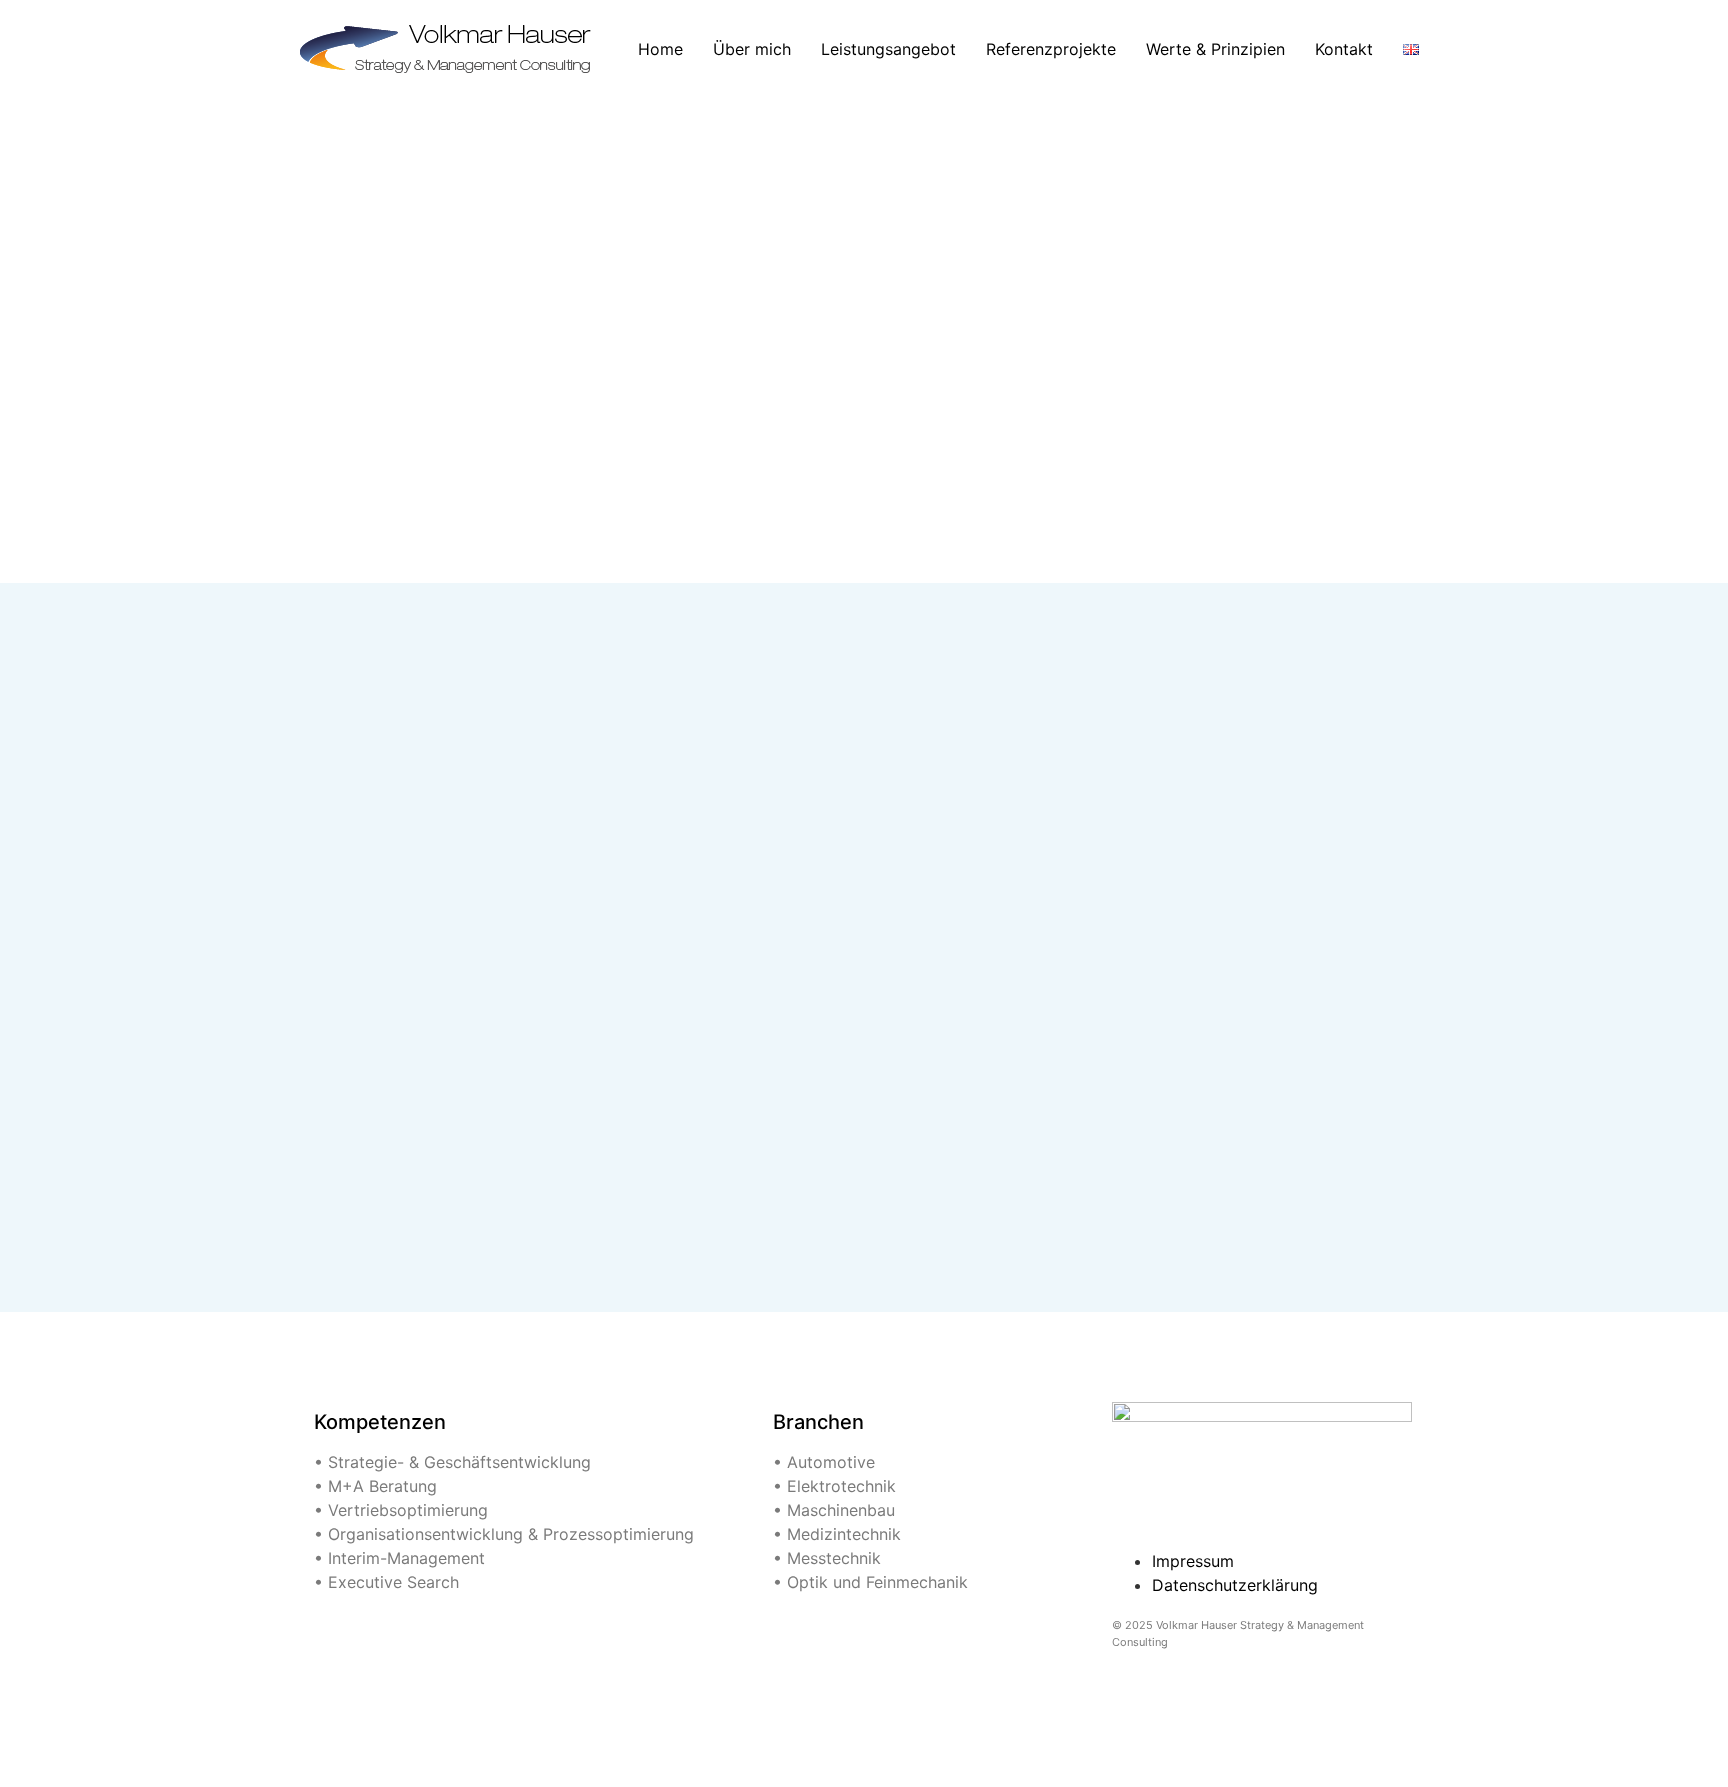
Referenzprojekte (1051, 49)
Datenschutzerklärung (1235, 1585)
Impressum (1193, 1561)
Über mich (752, 49)
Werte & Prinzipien (1215, 49)
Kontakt (1344, 49)
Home (660, 49)
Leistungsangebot (888, 49)
